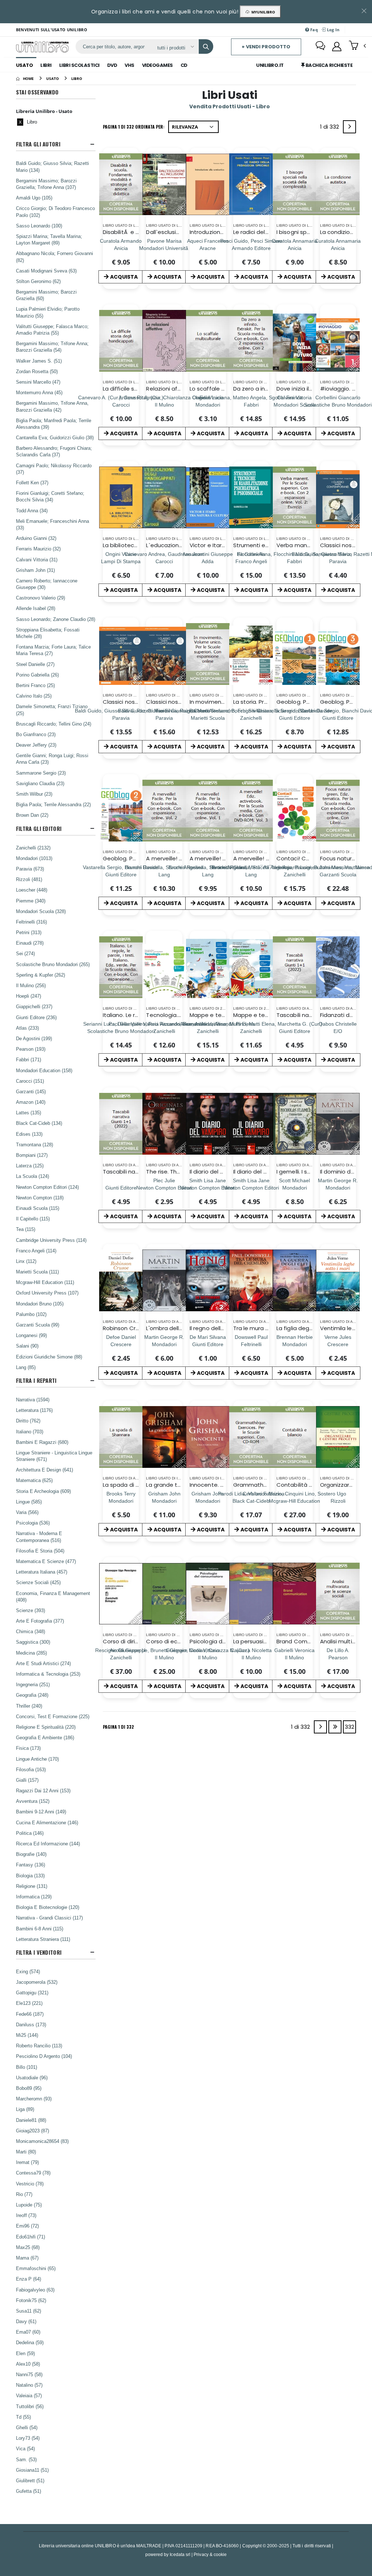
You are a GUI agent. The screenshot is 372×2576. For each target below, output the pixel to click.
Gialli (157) (27, 1780)
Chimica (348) (31, 1631)
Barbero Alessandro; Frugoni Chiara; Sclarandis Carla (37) (54, 451)
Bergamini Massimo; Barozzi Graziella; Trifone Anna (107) (46, 184)
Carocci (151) (30, 1081)
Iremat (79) (27, 2162)
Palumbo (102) (31, 1314)
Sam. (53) (26, 2459)
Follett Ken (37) (32, 483)
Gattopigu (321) (32, 1992)
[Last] (335, 1727)
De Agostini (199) (34, 1038)
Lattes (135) (29, 1113)
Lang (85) (26, 1367)
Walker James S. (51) (39, 361)
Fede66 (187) (30, 2014)
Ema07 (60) (28, 2332)
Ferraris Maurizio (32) (38, 549)
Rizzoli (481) (29, 879)
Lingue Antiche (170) (37, 1759)
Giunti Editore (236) (36, 1017)
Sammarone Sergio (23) (41, 773)
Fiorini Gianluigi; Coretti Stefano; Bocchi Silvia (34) (50, 496)
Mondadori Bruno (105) (40, 1304)
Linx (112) (26, 1261)
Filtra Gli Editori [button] (39, 829)
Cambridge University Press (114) (51, 1240)
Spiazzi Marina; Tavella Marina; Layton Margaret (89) (49, 239)
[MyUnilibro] (337, 47)
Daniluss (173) (31, 2024)
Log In (332, 30)
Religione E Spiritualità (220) (46, 1727)
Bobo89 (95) (29, 2088)
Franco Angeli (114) (36, 1251)
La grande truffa (168, 1485)
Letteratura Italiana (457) (42, 1572)
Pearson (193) (31, 1049)
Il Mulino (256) (31, 985)
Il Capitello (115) (33, 1219)
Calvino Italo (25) (34, 696)
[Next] (349, 127)
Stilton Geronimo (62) (38, 281)
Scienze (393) (31, 1610)
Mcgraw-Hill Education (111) (45, 1282)
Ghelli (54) (27, 2427)
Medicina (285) (31, 1653)
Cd (184, 65)
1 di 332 (331, 128)
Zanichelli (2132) (33, 848)
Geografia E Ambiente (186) (45, 1737)
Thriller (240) (29, 1706)
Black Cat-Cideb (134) (39, 1123)
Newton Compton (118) (40, 1198)
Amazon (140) (31, 1102)
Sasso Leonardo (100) (39, 226)
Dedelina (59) (30, 2342)
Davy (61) (26, 2321)
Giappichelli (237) (34, 1006)
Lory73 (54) (28, 2438)
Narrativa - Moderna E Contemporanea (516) (39, 1537)
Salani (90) (27, 1346)
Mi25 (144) (27, 2035)
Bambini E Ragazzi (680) (42, 1442)
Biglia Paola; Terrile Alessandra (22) (53, 804)
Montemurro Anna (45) (39, 392)
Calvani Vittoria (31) (37, 560)
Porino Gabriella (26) (37, 675)
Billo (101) (27, 2067)
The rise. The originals (175, 1172)
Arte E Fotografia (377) (40, 1621)
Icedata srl (180, 2554)
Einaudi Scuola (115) (38, 1208)
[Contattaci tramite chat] (320, 47)
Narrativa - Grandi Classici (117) (49, 1918)
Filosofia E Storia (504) (40, 1551)
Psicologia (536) (33, 1523)
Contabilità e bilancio (306, 1485)
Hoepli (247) (29, 996)
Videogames (157, 65)
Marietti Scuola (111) (37, 1272)
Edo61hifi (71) (31, 2237)
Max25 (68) (28, 2247)
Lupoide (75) (29, 2205)
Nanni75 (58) (29, 2374)
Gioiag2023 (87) (33, 2131)
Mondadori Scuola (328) (41, 911)
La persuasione (254, 1641)
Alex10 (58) (28, 2364)
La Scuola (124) (33, 1176)
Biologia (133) (30, 1876)
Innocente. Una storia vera (226, 1485)
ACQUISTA (124, 277)
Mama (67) (27, 2258)
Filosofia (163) (31, 1769)
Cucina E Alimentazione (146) (47, 1822)
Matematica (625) (34, 1480)
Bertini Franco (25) (35, 685)
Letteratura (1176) (34, 1410)
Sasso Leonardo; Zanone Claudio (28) (56, 619)
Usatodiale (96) (32, 2078)
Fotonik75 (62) (31, 2300)
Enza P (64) (29, 2279)
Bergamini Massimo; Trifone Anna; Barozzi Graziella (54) (52, 347)
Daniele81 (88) (31, 2120)
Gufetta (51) (29, 2491)
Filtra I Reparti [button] (36, 1380)
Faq (314, 30)
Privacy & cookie (210, 2554)
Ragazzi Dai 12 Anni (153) (43, 1790)
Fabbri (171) (29, 1059)
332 (349, 1727)
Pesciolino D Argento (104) (44, 2056)
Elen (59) (25, 2353)
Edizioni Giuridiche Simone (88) (49, 1357)
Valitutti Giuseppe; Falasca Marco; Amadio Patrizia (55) (52, 330)
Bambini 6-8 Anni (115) (40, 1929)
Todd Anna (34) (32, 510)
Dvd (112, 65)
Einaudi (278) (30, 943)
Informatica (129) (34, 1897)
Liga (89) (25, 2109)
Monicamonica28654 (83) (42, 2141)
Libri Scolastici (79, 65)
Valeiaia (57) (29, 2395)
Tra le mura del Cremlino (267, 1328)
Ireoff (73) (26, 2215)
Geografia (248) (32, 1695)
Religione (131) (32, 1886)
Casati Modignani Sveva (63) (46, 271)
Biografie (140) (31, 1854)
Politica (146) (30, 1833)
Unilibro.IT (270, 65)
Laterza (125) (30, 1166)
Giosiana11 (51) (32, 2470)
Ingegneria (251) (33, 1684)
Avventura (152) (33, 1801)
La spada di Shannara (132, 1485)
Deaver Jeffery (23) (36, 745)
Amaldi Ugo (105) (34, 198)
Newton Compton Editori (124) (47, 1187)
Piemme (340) (31, 901)
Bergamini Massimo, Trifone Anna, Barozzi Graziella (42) (52, 406)
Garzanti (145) (31, 1091)
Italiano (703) (30, 1432)
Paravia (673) (30, 869)
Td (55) (23, 2417)
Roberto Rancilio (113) (39, 2046)
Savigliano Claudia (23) (40, 783)
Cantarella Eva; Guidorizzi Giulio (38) (55, 437)
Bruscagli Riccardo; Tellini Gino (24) (54, 724)
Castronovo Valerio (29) (41, 598)
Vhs (130, 65)
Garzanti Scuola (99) (38, 1325)
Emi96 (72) (27, 2226)
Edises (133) (29, 1134)
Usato (25, 65)
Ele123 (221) (29, 2003)
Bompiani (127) (32, 1155)
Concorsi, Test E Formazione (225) (53, 1716)
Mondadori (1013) (34, 858)
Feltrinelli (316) (31, 922)
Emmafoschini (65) (36, 2268)
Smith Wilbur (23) (34, 794)
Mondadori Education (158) (44, 1070)
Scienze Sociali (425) (38, 1582)
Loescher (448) (32, 890)
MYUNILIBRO (262, 12)
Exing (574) (28, 1971)
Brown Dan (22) (32, 815)
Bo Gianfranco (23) (36, 734)
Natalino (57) (29, 2385)
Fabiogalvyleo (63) (35, 2290)
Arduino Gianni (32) (36, 538)
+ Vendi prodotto (266, 47)
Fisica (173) (28, 1748)
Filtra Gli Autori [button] (38, 144)
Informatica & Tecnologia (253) (48, 1674)
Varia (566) (27, 1512)
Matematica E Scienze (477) (46, 1561)
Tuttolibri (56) (30, 2406)
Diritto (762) (28, 1421)
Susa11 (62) (29, 2311)
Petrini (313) (29, 932)
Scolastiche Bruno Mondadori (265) (53, 964)
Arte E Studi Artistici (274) (43, 1663)
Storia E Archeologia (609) (43, 1491)
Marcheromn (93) (34, 2099)
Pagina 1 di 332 (118, 1727)
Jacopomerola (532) (37, 1982)
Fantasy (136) (31, 1865)
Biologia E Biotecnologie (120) (48, 1907)
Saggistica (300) (33, 1642)
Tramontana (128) (35, 1144)
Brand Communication (307, 1641)
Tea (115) (26, 1229)
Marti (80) (26, 2152)
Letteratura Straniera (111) (43, 1939)
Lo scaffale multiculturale (224, 389)
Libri (46, 65)
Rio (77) (24, 2194)
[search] (206, 47)
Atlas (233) (27, 1028)
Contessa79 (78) (33, 2173)
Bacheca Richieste (328, 65)
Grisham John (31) (35, 570)
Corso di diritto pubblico (136, 1641)
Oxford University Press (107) (47, 1293)
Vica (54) (25, 2448)
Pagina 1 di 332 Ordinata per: (134, 127)
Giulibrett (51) (30, 2480)
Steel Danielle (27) (35, 664)
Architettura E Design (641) (45, 1470)
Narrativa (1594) (33, 1400)
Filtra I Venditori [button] (39, 1952)
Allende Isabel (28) (36, 608)
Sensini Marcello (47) (38, 382)
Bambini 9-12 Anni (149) (41, 1812)
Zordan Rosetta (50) (37, 371)
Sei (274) (25, 953)
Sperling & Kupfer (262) (41, 975)
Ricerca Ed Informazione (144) (48, 1844)
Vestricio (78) (30, 2184)
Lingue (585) (29, 1502)
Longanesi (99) (31, 1335)
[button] (357, 46)
